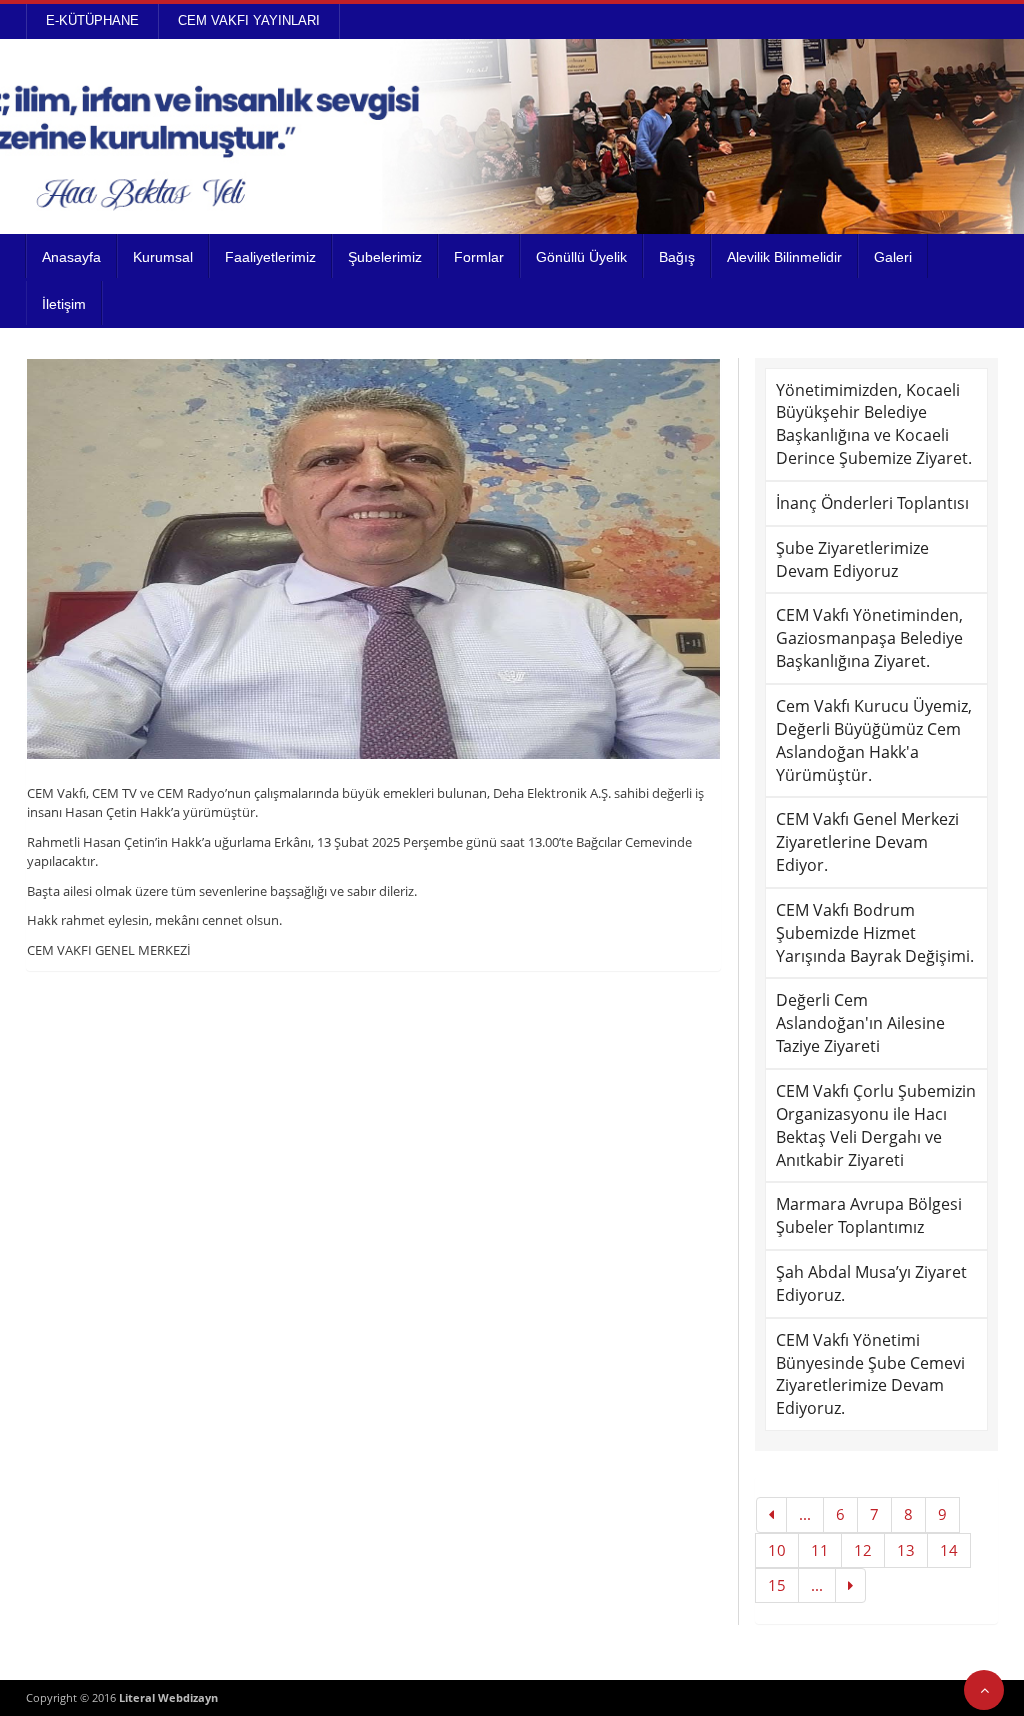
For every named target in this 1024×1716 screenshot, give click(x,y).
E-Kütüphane (92, 20)
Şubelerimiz (385, 257)
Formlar (479, 257)
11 (820, 1550)
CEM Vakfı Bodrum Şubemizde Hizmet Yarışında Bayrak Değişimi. (875, 933)
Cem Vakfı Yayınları (249, 20)
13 (906, 1550)
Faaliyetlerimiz (270, 257)
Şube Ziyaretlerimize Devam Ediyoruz (852, 559)
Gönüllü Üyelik (581, 257)
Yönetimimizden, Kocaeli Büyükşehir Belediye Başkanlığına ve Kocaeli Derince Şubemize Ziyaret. (874, 424)
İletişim (64, 304)
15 (777, 1585)
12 (863, 1550)
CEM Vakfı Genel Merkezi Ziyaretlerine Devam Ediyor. (867, 842)
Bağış (677, 257)
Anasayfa (71, 257)
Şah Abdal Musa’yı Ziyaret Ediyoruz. (871, 1283)
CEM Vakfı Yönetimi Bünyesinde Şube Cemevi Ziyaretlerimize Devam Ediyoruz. (870, 1374)
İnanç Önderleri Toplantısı (872, 503)
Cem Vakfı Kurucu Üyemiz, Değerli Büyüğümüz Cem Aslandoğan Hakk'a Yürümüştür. (874, 740)
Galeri (893, 257)
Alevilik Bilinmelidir (784, 257)
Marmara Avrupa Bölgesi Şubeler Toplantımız (869, 1215)
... (805, 1514)
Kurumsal (163, 257)
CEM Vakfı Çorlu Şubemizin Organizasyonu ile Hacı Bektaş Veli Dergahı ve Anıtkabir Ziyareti (876, 1125)
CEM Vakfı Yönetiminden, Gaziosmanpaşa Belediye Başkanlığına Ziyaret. (869, 638)
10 (777, 1550)
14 (949, 1550)
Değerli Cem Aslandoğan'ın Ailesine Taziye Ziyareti (860, 1023)
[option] (374, 559)
